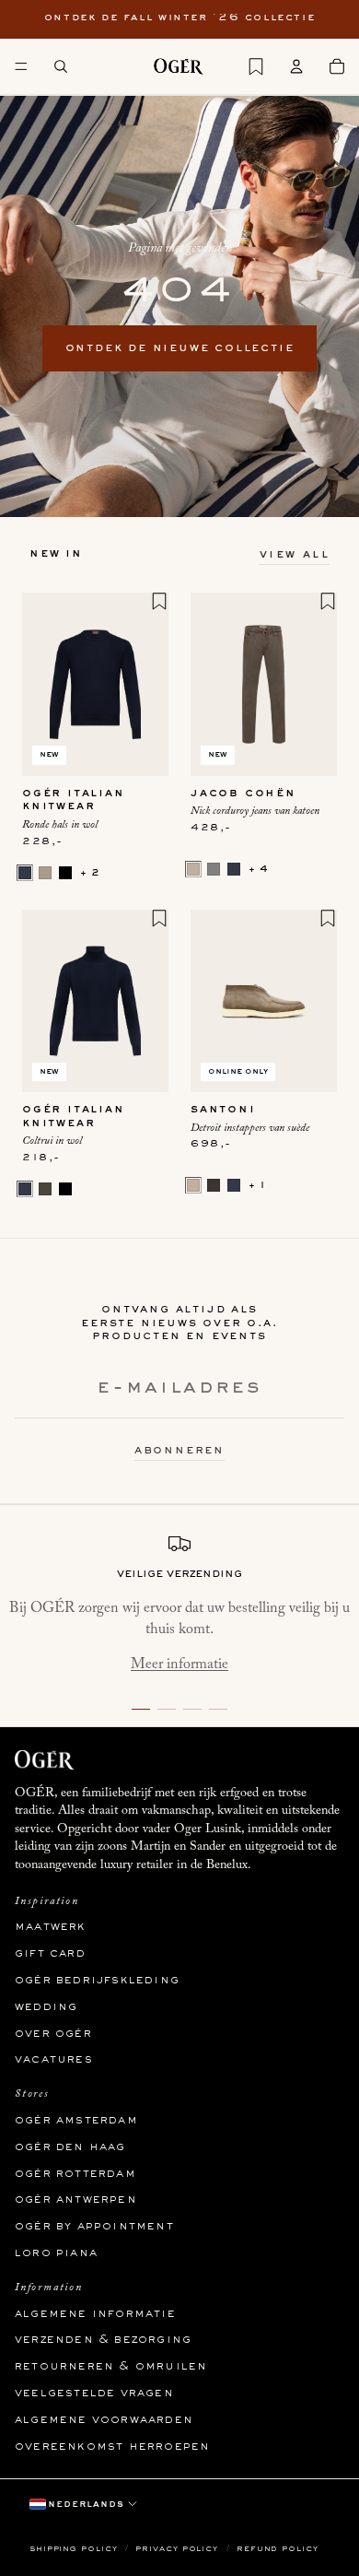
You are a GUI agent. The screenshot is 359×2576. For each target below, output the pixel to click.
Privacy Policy (179, 2549)
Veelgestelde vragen (94, 2394)
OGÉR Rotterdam (75, 2174)
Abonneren (179, 1451)
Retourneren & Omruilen (111, 2367)
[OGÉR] (179, 66)
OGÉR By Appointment (94, 2227)
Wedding (46, 2007)
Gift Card (50, 1954)
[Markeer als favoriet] (159, 601)
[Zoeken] (61, 66)
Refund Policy (278, 2549)
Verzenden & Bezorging (103, 2340)
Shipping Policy (75, 2549)
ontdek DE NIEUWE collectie (180, 348)
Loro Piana (56, 2253)
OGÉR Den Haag (70, 2147)
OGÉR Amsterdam (76, 2121)
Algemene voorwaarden (104, 2420)
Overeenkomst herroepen (112, 2447)
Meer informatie (179, 1664)
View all (295, 555)
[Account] (296, 66)
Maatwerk (51, 1927)
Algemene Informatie (95, 2314)
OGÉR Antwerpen (76, 2200)
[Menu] (21, 66)
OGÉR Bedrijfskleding (97, 1981)
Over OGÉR (53, 2034)
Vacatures (54, 2060)
